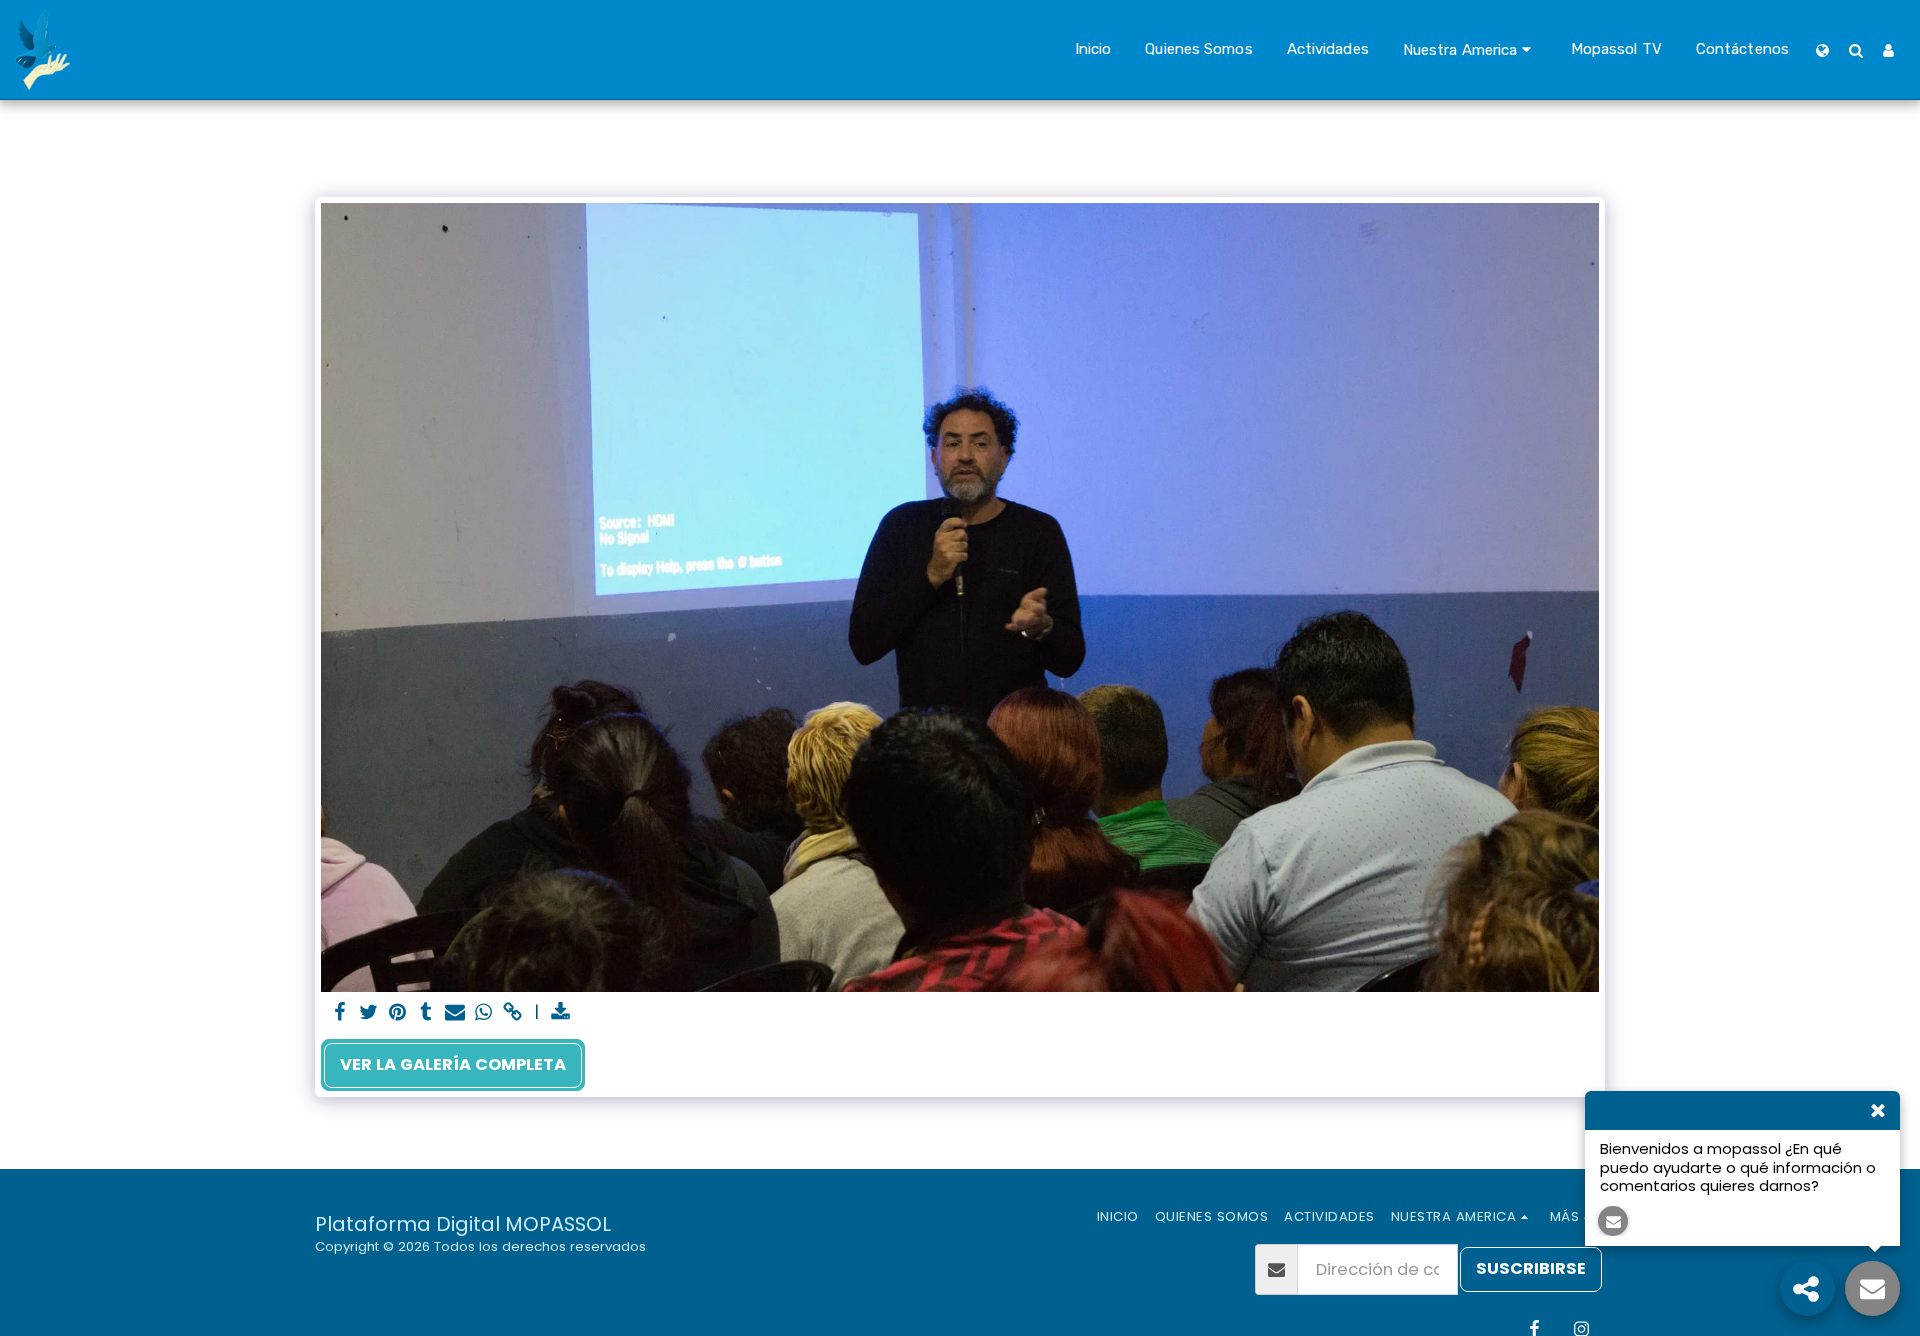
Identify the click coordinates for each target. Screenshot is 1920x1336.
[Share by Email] (455, 1013)
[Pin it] (397, 1013)
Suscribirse (1531, 1268)
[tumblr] (426, 1013)
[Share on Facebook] (339, 1013)
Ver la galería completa (453, 1064)
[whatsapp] (484, 1013)
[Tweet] (368, 1013)
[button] (1470, 49)
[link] (513, 1013)
